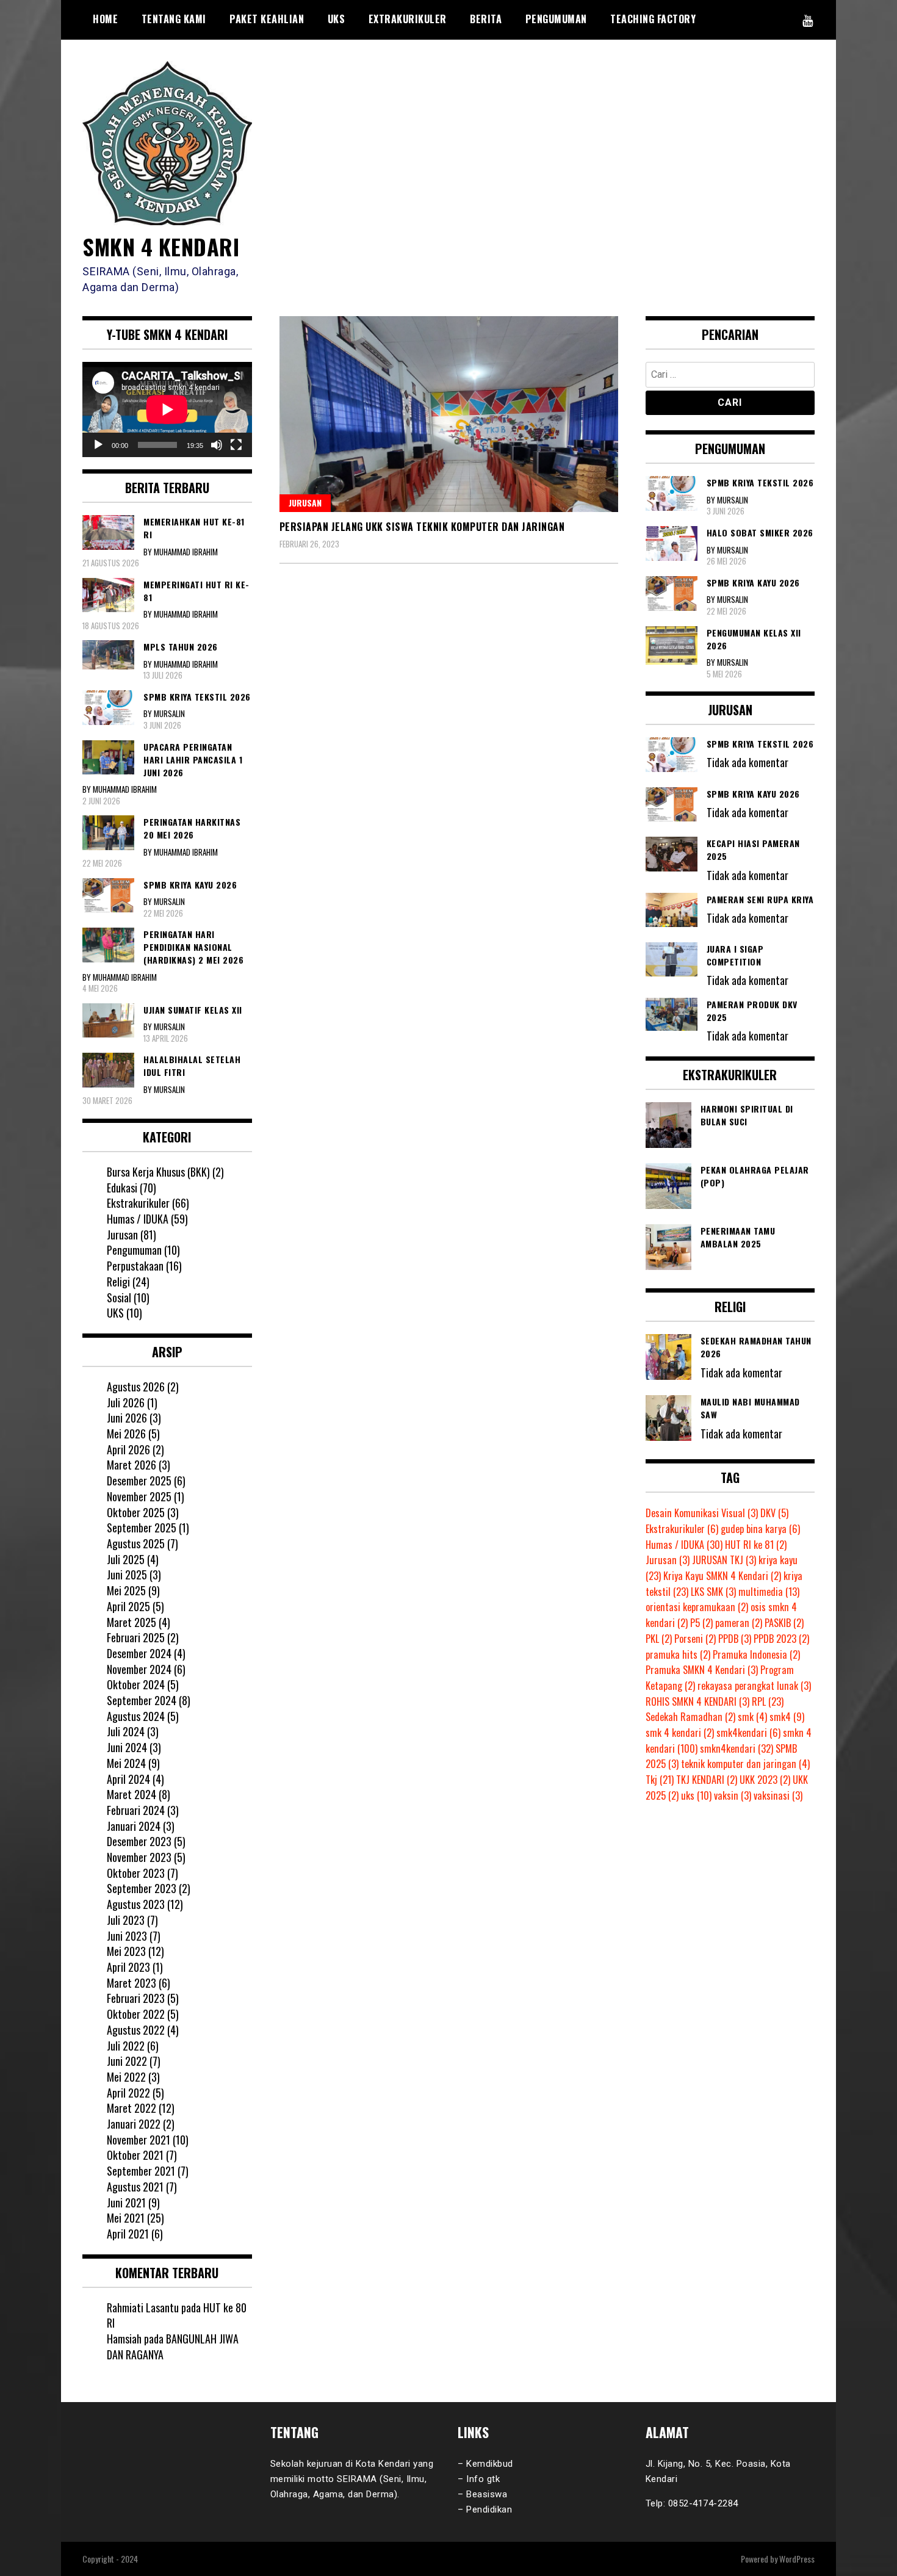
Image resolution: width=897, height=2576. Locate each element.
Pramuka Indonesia (756, 1654)
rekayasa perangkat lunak (754, 1686)
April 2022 (128, 2093)
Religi (118, 1282)
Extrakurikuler (408, 19)
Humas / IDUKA (138, 1219)
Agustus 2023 (136, 1904)
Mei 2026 (126, 1434)
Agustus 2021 (135, 2187)
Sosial (119, 1297)
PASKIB (784, 1623)
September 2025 (142, 1528)
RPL (768, 1701)
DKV (774, 1513)
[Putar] (98, 445)
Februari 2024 (136, 1810)
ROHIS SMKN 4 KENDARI (697, 1701)
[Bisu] (217, 445)
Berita (486, 19)
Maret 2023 (131, 1983)
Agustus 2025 (136, 1543)
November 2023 (139, 1857)
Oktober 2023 (136, 1873)
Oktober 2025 (136, 1512)
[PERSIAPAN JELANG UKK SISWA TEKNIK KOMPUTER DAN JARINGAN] (449, 414)
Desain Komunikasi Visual (702, 1513)
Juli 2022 (126, 2046)
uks (696, 1795)
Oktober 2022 (136, 2014)
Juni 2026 (127, 1418)
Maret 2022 (131, 2108)
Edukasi (122, 1188)
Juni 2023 (127, 1936)
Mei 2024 (126, 1763)
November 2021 (139, 2140)
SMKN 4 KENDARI (161, 246)
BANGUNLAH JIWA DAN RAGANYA (173, 2347)
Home (105, 19)
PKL (659, 1639)
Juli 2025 (126, 1559)
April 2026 (128, 1449)
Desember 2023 (139, 1841)
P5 (701, 1623)
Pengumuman (556, 19)
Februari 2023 (136, 1998)
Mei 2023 (126, 1951)
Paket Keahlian (267, 19)
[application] (167, 409)
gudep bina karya (760, 1529)
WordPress (797, 2559)
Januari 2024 (134, 1826)
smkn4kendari (737, 1748)
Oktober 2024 (136, 1684)
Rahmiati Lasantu (143, 2307)
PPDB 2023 (781, 1639)
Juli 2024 (126, 1731)
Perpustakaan (135, 1266)
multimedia (769, 1592)
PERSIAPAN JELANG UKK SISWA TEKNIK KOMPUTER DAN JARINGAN (422, 527)
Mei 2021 (126, 2218)
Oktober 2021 (135, 2155)
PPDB (735, 1639)
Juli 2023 (126, 1920)
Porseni (695, 1639)
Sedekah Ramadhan (690, 1717)
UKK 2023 (765, 1780)
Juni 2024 (127, 1747)
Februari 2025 (136, 1637)
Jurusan (305, 503)
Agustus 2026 (136, 1387)
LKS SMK (713, 1592)
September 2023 (142, 1888)
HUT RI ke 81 (756, 1545)
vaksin (733, 1795)
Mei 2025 (126, 1590)
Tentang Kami (174, 19)
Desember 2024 (139, 1653)
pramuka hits (678, 1654)
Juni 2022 (127, 2061)
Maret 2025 (131, 1622)
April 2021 (128, 2234)
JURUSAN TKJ (724, 1560)
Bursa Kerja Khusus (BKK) (158, 1172)
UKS (337, 19)
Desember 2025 (139, 1481)
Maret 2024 (131, 1794)
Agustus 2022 (136, 2030)
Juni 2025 (127, 1575)
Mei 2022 (126, 2077)
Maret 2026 (131, 1465)
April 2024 (128, 1779)
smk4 (787, 1717)
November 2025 (139, 1496)
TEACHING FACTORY (653, 19)
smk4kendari (748, 1733)
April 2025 (128, 1606)
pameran (739, 1623)
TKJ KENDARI (707, 1780)
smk (752, 1717)
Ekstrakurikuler (138, 1203)
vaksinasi (778, 1795)
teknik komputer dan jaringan (745, 1764)
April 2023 (128, 1967)
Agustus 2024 (136, 1716)
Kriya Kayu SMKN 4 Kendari (722, 1576)
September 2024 (142, 1700)
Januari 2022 (134, 2124)
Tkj (660, 1780)
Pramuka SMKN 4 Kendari (702, 1670)
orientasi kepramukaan (697, 1607)
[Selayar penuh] (236, 445)
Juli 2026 (126, 1402)
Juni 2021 (126, 2203)
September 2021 (141, 2171)
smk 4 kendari (680, 1733)
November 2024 (139, 1669)
